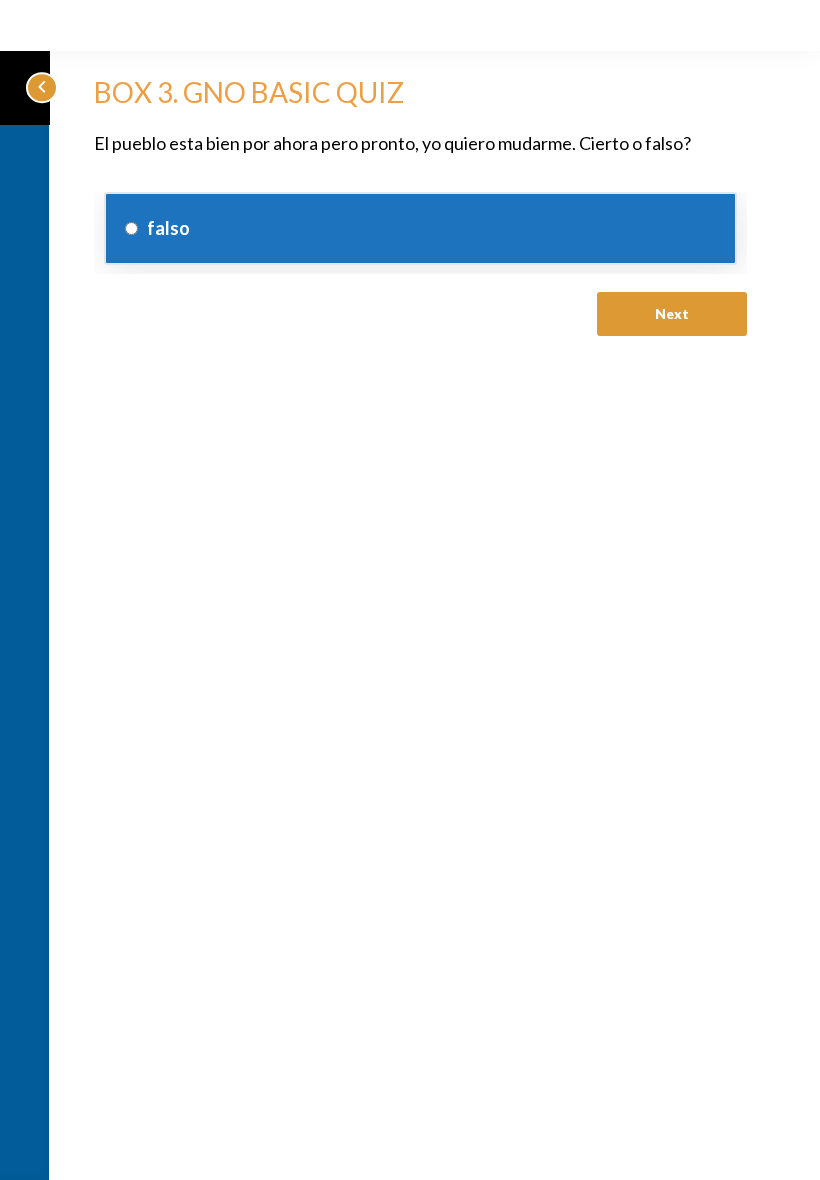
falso (167, 228)
